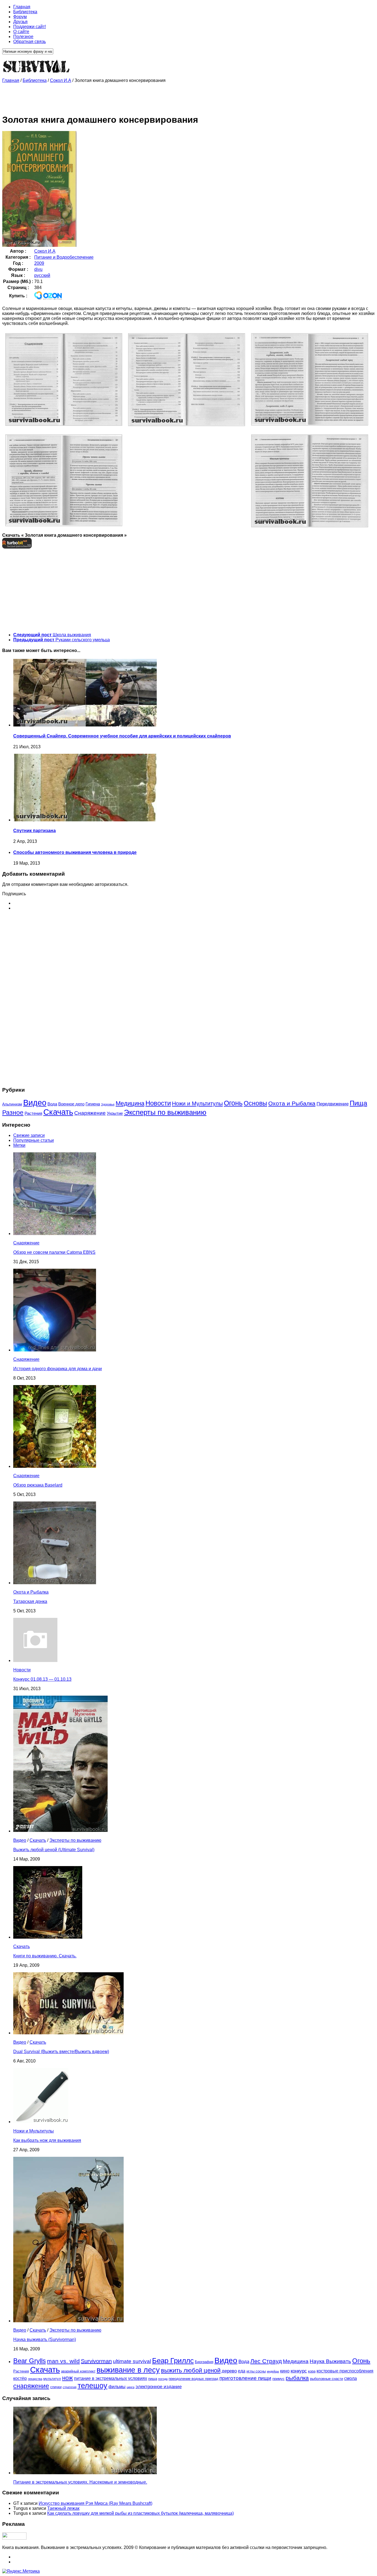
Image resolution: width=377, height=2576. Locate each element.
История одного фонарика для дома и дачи (58, 1369)
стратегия (70, 2387)
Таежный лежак (63, 2508)
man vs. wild (63, 2361)
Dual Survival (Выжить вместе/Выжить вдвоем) (61, 2052)
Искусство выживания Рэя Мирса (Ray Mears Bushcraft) (95, 2503)
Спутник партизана (34, 831)
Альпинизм (12, 1104)
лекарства (35, 2379)
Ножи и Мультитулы (197, 1103)
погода (163, 2379)
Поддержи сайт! (30, 27)
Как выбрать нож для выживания (47, 2140)
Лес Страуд (266, 2361)
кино (285, 2371)
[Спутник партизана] (85, 820)
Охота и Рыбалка (292, 1103)
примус (278, 2379)
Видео (35, 1103)
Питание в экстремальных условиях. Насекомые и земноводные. (80, 2482)
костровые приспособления (345, 2371)
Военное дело (71, 1104)
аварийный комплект (78, 2371)
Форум (20, 17)
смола (351, 2378)
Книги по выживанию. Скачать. (45, 1956)
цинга (131, 2387)
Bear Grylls (30, 2361)
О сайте (21, 32)
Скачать (58, 1112)
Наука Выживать (330, 2361)
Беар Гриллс (173, 2361)
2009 (39, 263)
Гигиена (93, 1104)
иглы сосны (256, 2371)
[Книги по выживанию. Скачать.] (48, 1937)
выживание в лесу (128, 2370)
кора (312, 2371)
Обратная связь (30, 42)
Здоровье (108, 1104)
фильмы (117, 2387)
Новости (158, 1103)
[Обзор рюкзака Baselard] (55, 1466)
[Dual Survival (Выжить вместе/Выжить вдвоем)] (68, 2033)
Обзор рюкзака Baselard (38, 1485)
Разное (13, 1113)
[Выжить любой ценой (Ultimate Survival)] (60, 1831)
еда (242, 2371)
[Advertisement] (103, 95)
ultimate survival (132, 2361)
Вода (52, 1104)
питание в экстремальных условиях (111, 2378)
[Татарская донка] (55, 1583)
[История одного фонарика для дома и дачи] (55, 1350)
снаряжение (31, 2386)
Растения (33, 1113)
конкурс (299, 2371)
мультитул (52, 2379)
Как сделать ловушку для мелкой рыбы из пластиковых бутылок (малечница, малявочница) (140, 2513)
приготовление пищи (245, 2378)
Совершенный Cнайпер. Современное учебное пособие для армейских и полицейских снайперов (122, 736)
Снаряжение (90, 1113)
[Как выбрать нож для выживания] (41, 2122)
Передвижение (333, 1104)
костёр (20, 2378)
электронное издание (159, 2387)
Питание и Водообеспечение (64, 257)
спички (56, 2387)
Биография (204, 2362)
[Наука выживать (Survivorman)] (68, 2321)
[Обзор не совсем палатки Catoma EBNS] (55, 1234)
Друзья (20, 22)
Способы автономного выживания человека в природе (75, 852)
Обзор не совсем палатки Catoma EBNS (54, 1252)
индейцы (273, 2371)
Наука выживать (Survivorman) (45, 2339)
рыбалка (297, 2378)
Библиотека (25, 12)
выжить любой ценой (191, 2370)
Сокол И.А (61, 80)
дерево (229, 2371)
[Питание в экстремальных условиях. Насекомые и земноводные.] (85, 2473)
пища (153, 2379)
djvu (38, 269)
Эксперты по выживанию (165, 1112)
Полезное (23, 37)
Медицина (130, 1103)
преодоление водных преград (193, 2379)
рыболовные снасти (326, 2379)
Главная (22, 7)
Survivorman (96, 2361)
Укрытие (115, 1113)
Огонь (233, 1103)
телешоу (92, 2386)
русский (42, 275)
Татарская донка (30, 1601)
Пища (358, 1103)
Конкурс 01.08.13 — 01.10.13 (42, 1679)
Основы (255, 1103)
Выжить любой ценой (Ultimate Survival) (54, 1850)
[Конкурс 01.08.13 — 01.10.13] (35, 1660)
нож (67, 2378)
